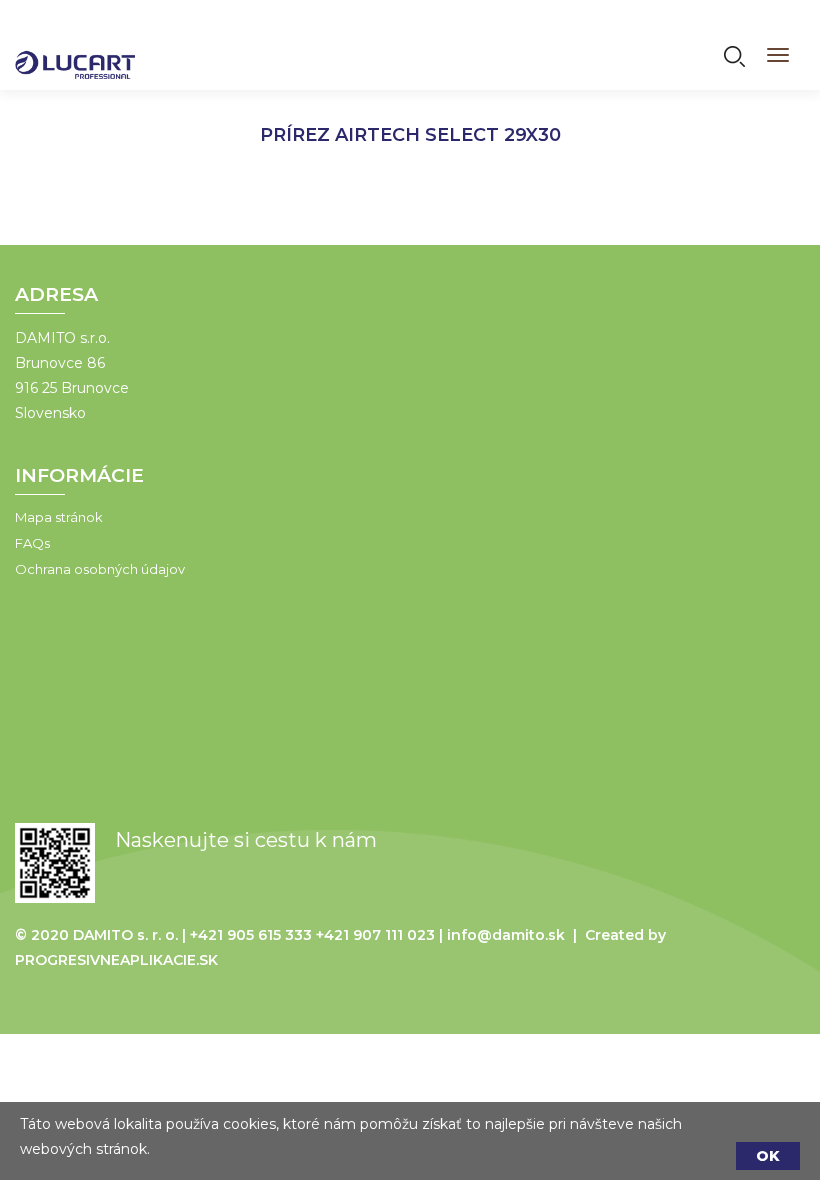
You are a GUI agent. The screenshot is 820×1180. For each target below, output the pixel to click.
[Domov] (75, 52)
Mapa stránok (59, 517)
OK (768, 1156)
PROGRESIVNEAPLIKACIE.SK (116, 960)
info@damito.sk (506, 935)
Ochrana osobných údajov (100, 569)
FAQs (32, 543)
